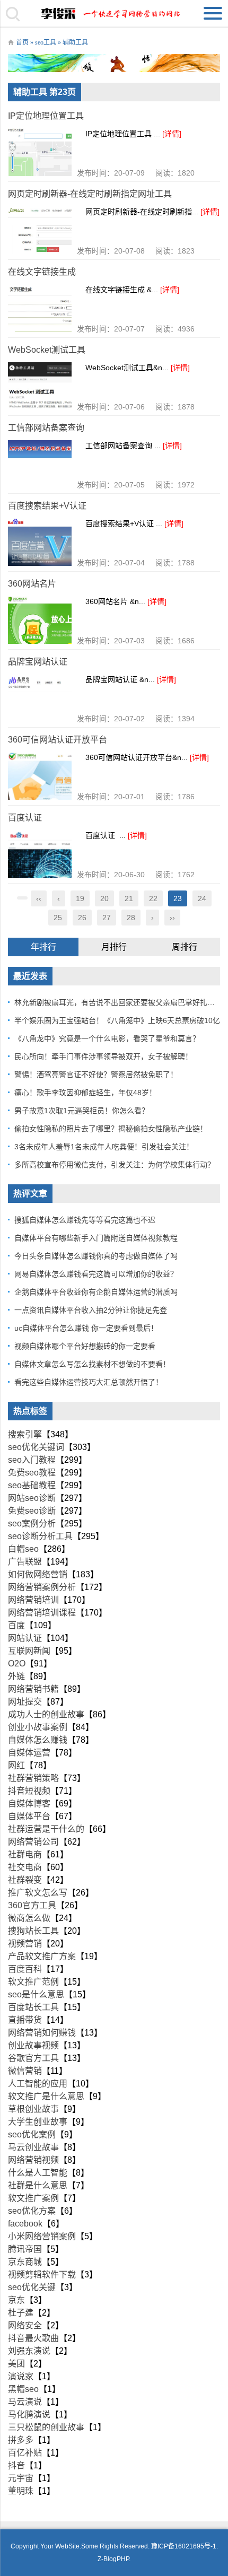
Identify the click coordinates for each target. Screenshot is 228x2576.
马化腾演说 (29, 2415)
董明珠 (21, 2491)
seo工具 (46, 42)
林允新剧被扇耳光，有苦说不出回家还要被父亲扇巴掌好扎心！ (118, 1002)
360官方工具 (32, 1905)
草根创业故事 (33, 2109)
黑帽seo (23, 2389)
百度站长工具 (33, 2007)
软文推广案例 (33, 2198)
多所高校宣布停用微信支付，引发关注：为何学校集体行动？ (115, 1165)
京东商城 (25, 2262)
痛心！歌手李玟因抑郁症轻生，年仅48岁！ (85, 1093)
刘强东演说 (29, 2351)
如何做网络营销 (38, 1574)
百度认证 (25, 818)
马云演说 (25, 2402)
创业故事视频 (33, 2045)
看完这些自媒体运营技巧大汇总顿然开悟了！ (89, 1382)
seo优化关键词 (36, 1447)
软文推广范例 (33, 1982)
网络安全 (25, 2325)
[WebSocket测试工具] (40, 386)
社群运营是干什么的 (46, 1829)
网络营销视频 (33, 2160)
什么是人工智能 (38, 2173)
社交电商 (25, 1867)
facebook (25, 2224)
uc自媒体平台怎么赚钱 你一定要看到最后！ (86, 1328)
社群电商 (25, 1854)
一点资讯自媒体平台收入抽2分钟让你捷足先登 (91, 1310)
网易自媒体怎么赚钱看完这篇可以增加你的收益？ (96, 1274)
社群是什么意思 (38, 2185)
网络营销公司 (33, 1842)
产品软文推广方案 (42, 1956)
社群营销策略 (33, 1778)
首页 (22, 42)
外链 (16, 1676)
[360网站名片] (40, 620)
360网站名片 (32, 584)
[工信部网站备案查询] (40, 464)
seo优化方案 (32, 2211)
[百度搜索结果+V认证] (40, 542)
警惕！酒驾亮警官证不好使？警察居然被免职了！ (96, 1075)
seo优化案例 (32, 2134)
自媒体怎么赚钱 (38, 1740)
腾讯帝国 (25, 2249)
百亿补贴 (25, 2453)
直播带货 (25, 2020)
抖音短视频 (29, 1791)
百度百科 (25, 1969)
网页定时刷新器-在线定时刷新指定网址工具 (90, 194)
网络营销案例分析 (42, 1587)
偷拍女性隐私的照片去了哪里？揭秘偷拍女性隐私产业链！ (111, 1129)
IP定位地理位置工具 (46, 116)
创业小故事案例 (38, 1727)
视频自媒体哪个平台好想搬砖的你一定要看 (85, 1346)
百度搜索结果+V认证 (47, 506)
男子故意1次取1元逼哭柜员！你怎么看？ (82, 1111)
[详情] (172, 134)
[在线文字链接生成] (40, 308)
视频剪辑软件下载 (42, 2274)
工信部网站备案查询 (46, 428)
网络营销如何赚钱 (42, 2033)
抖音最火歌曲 (33, 2338)
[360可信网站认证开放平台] (40, 776)
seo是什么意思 (36, 1994)
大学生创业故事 (38, 2122)
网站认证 (25, 1638)
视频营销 (25, 1944)
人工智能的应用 (38, 2084)
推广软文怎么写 (38, 1893)
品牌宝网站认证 (38, 662)
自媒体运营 (29, 1753)
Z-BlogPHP (113, 2559)
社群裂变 (25, 1880)
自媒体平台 (29, 1816)
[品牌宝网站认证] (40, 698)
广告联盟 (25, 1562)
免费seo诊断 (32, 1511)
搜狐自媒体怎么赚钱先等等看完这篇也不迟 (85, 1220)
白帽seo (23, 1549)
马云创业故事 (33, 2147)
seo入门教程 (32, 1460)
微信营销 (25, 2071)
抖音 (16, 2465)
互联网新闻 (29, 1651)
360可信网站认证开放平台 (58, 740)
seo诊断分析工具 (40, 1536)
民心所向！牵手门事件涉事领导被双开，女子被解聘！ (103, 1056)
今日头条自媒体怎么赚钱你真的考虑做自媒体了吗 (96, 1256)
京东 (16, 2300)
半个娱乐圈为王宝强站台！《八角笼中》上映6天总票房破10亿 (117, 1020)
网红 (16, 1765)
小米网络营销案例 (42, 2236)
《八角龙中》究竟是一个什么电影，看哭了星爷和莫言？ (107, 1038)
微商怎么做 (29, 1918)
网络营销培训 (33, 1600)
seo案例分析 (32, 1523)
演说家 (21, 2376)
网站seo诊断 (32, 1498)
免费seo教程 (32, 1473)
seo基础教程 (32, 1485)
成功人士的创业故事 (46, 1714)
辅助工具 (75, 42)
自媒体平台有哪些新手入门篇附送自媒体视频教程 (96, 1238)
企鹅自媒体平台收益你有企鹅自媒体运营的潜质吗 (96, 1292)
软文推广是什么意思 (46, 2096)
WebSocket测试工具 (47, 350)
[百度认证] (40, 854)
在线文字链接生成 (42, 272)
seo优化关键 (32, 2287)
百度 (16, 1625)
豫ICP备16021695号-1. (185, 2546)
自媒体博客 (29, 1804)
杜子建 (21, 2313)
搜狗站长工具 (33, 1931)
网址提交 (25, 1702)
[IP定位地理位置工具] (40, 152)
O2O (17, 1664)
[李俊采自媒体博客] (114, 13)
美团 (16, 2364)
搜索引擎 (25, 1434)
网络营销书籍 (33, 1689)
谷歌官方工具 (33, 2058)
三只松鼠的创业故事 (46, 2427)
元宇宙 (21, 2478)
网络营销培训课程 (42, 1613)
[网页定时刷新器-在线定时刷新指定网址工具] (40, 230)
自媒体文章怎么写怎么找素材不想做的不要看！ (92, 1364)
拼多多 (21, 2440)
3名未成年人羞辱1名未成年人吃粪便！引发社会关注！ (104, 1147)
